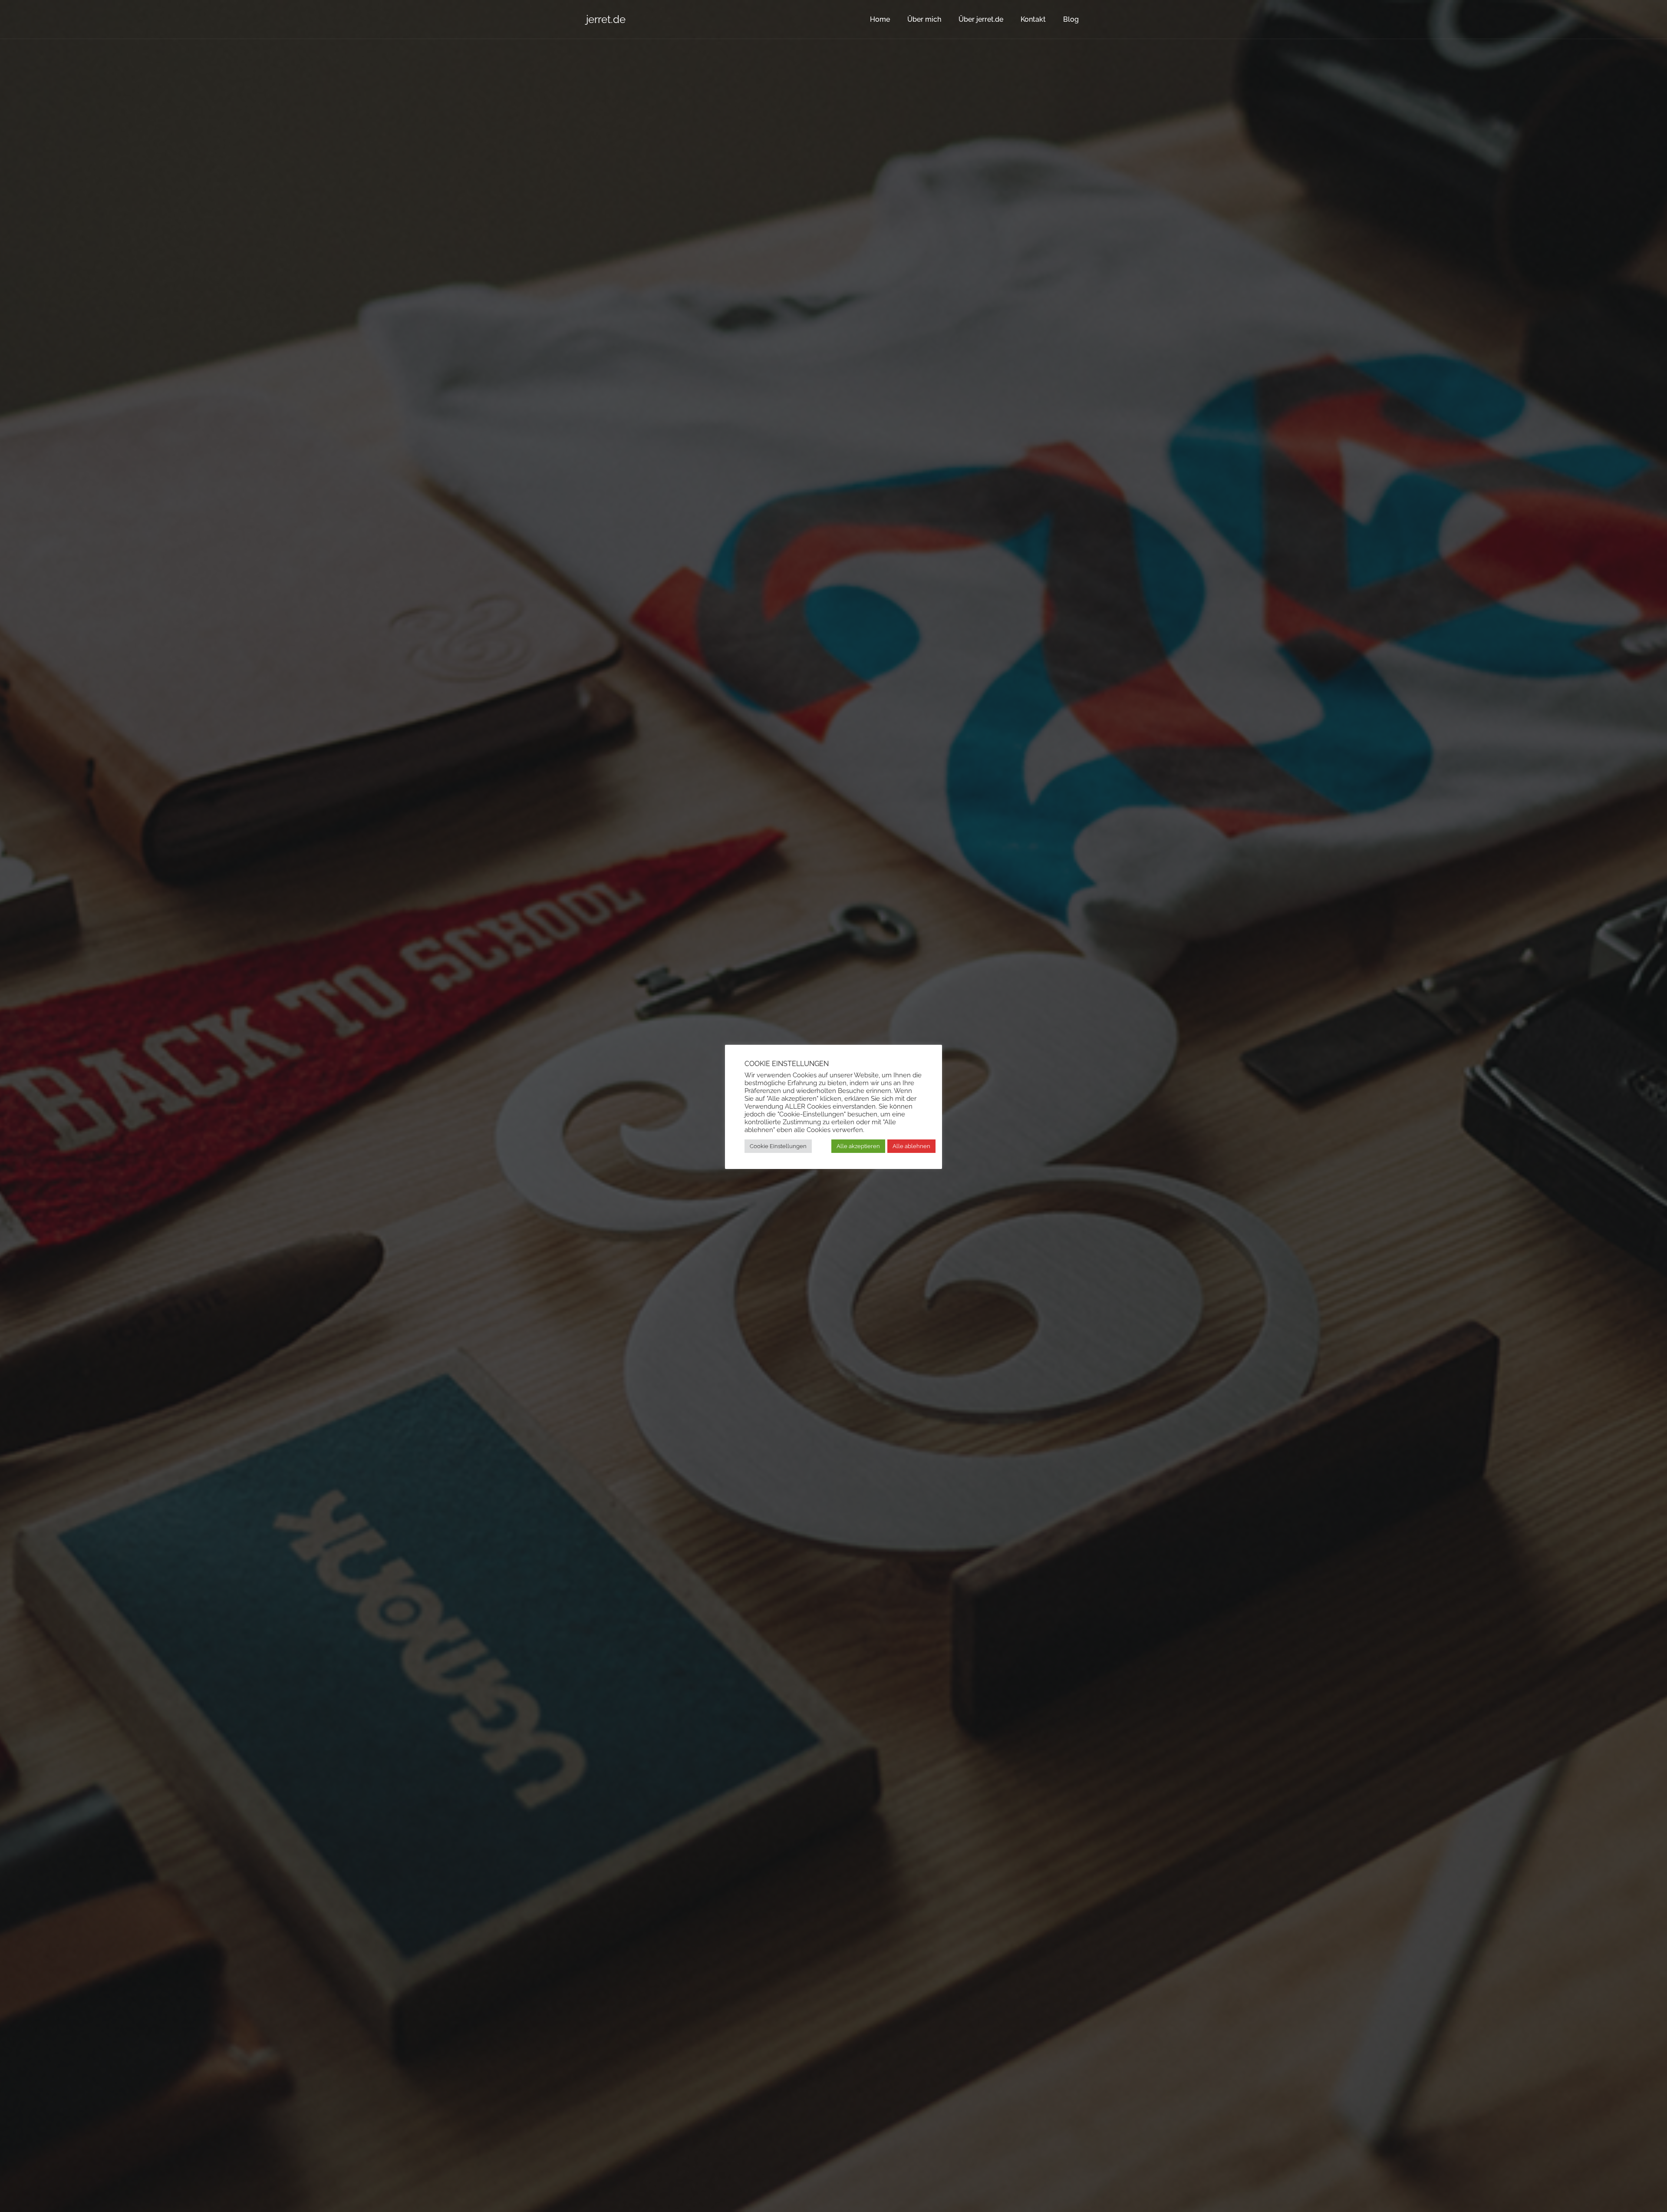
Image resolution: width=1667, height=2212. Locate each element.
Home (880, 19)
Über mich (924, 19)
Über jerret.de (981, 19)
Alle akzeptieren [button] (858, 1146)
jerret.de (606, 19)
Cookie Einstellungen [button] (778, 1146)
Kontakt (1033, 19)
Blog (1071, 19)
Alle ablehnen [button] (911, 1146)
